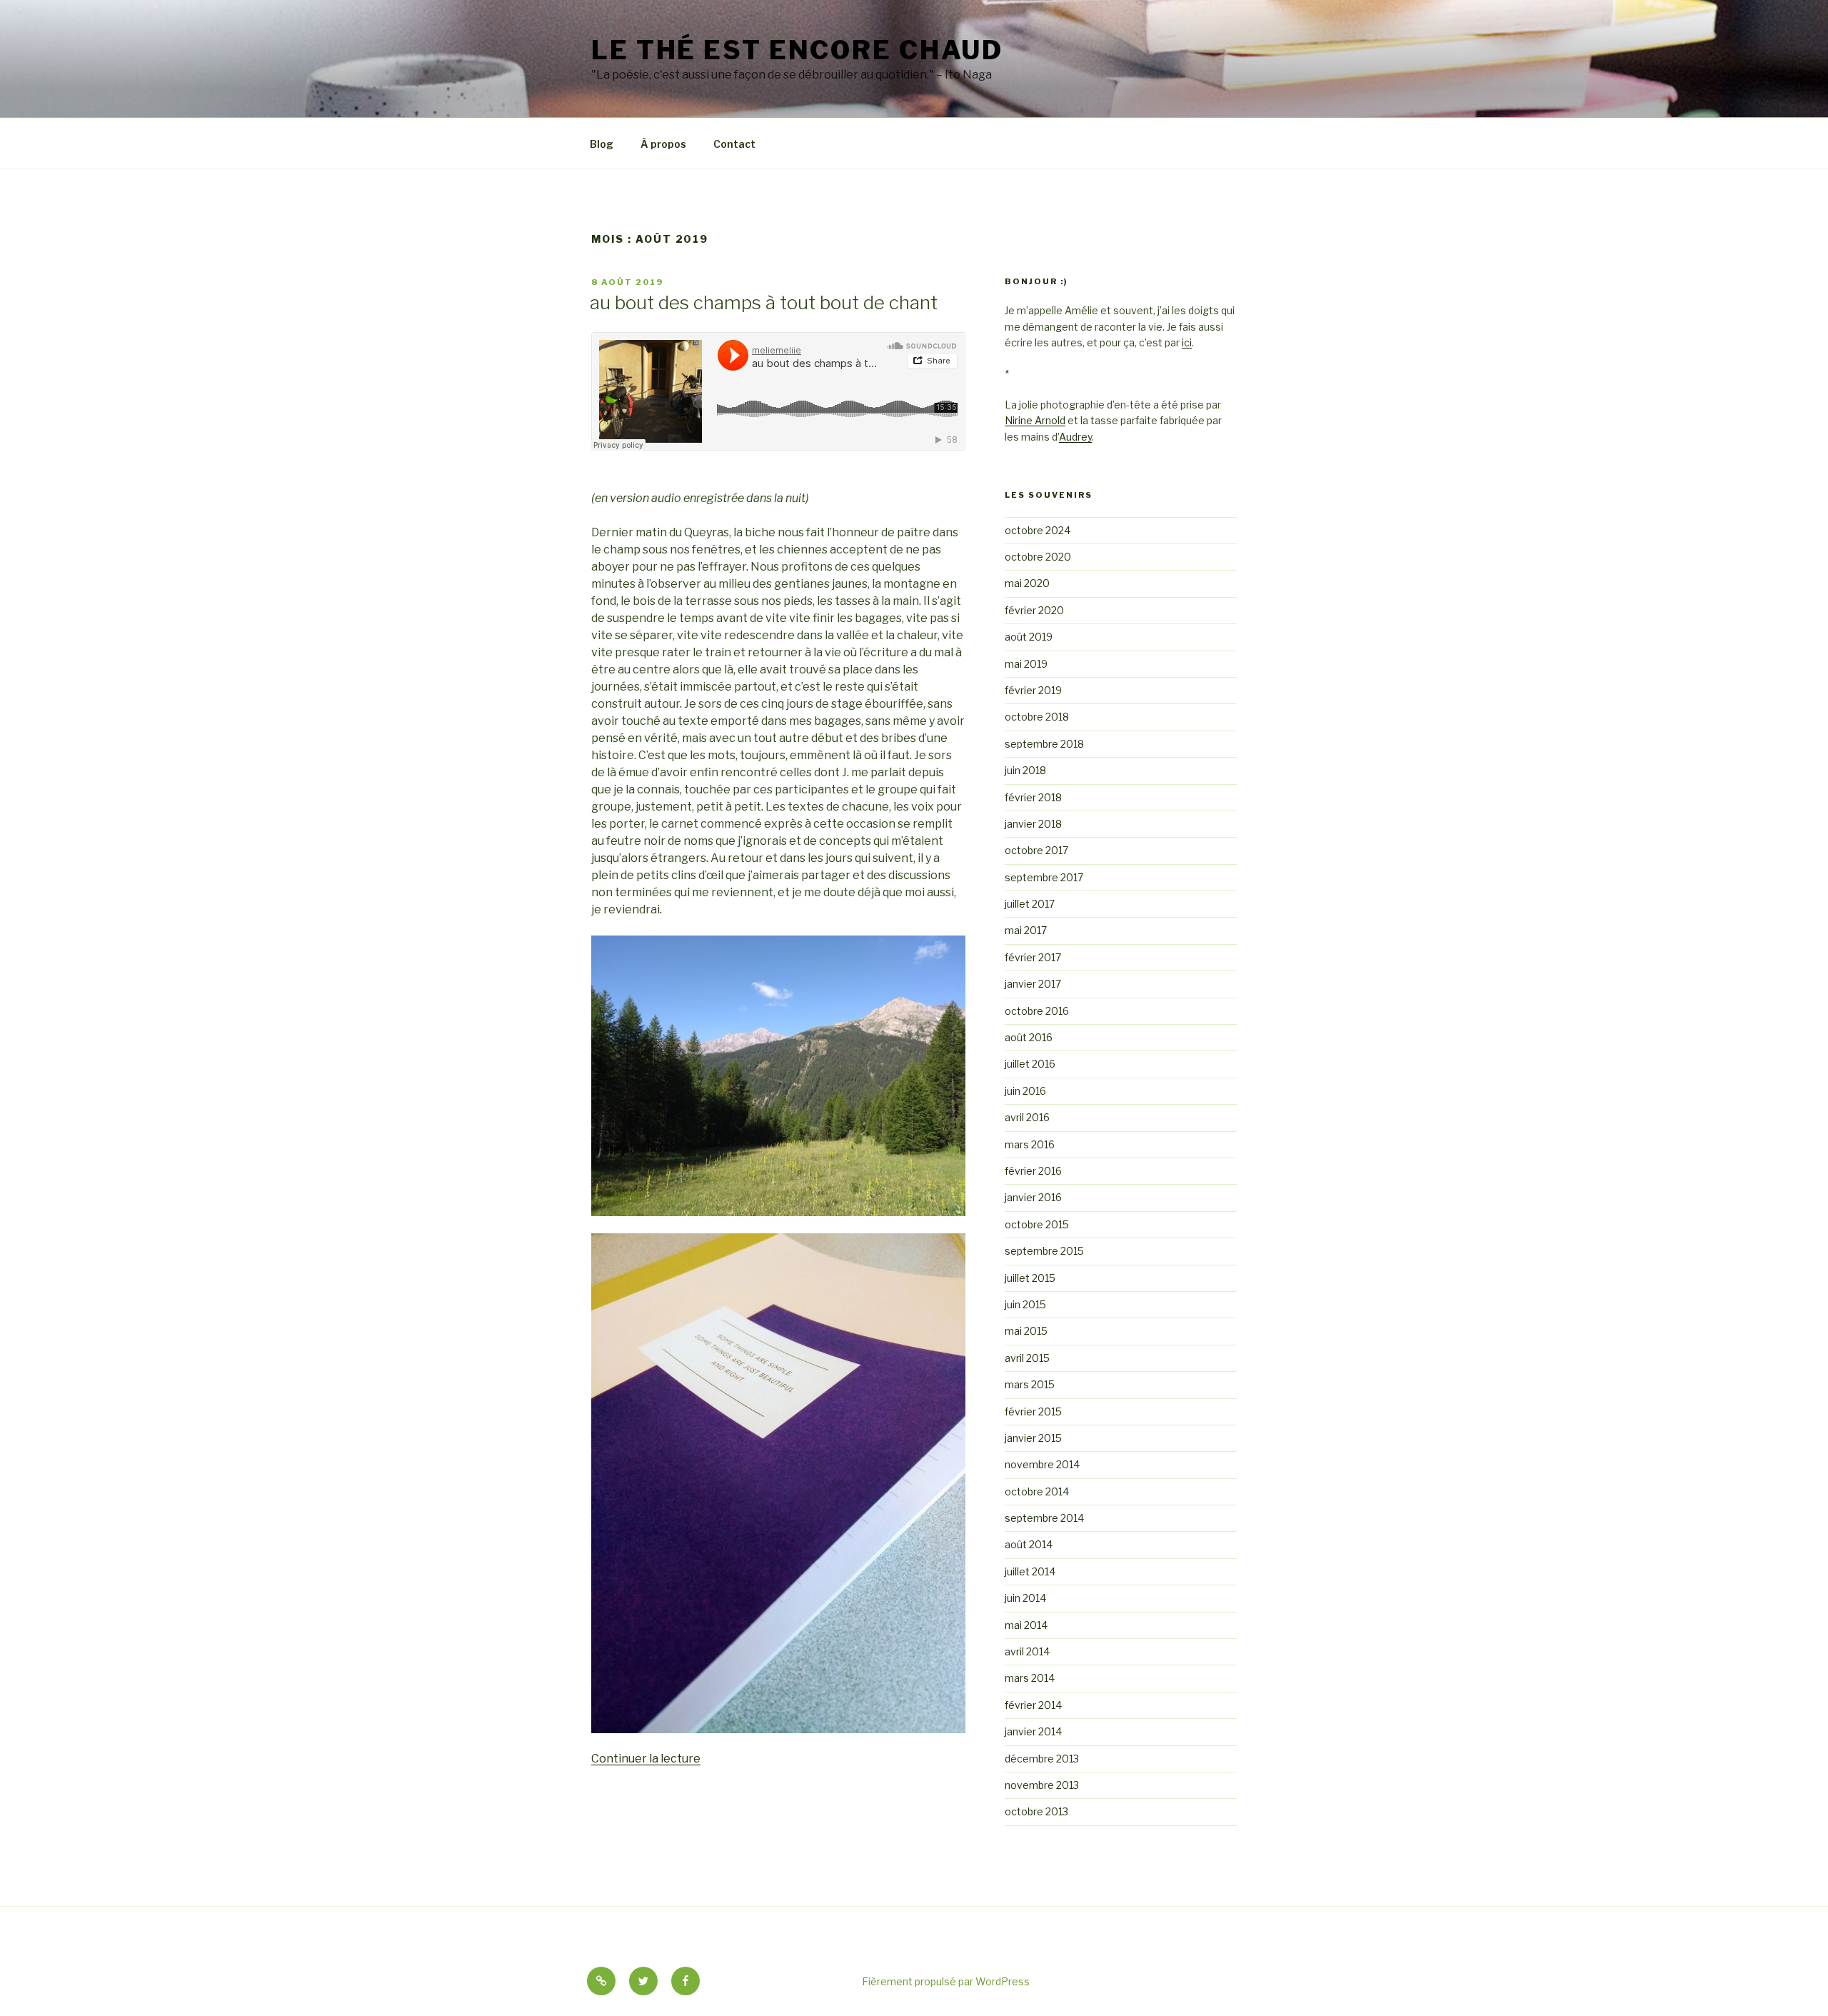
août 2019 (1029, 637)
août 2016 (1029, 1037)
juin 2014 (1025, 1598)
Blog (602, 144)
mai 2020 (1027, 583)
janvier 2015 (1033, 1438)
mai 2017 (1026, 930)
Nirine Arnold (1035, 420)
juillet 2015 (1030, 1278)
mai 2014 (1026, 1625)
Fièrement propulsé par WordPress (946, 1981)
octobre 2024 (1038, 530)
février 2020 (1034, 610)
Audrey (1075, 437)
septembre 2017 (1044, 877)
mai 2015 (1026, 1331)
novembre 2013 (1042, 1785)
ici (1187, 342)
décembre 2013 (1042, 1759)
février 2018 (1033, 797)
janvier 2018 (1033, 824)
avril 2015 (1027, 1358)
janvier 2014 (1033, 1731)
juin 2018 (1025, 770)
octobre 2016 (1037, 1011)
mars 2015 (1030, 1384)
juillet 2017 (1030, 904)
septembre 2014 (1044, 1518)
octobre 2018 (1037, 717)
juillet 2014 (1030, 1571)
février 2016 (1033, 1171)
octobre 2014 (1037, 1491)
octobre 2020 (1038, 557)
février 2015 (1033, 1411)
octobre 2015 (1037, 1224)
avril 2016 (1027, 1117)
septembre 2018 (1044, 744)
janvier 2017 (1033, 984)
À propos (663, 144)
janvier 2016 (1033, 1197)
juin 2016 (1025, 1091)
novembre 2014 (1042, 1464)
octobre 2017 (1036, 850)
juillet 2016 (1030, 1064)
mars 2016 (1030, 1144)
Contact (734, 144)
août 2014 (1029, 1544)
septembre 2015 (1044, 1251)
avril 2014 (1027, 1651)
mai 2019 (1026, 664)
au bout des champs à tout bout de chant (764, 302)
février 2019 (1033, 690)
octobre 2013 (1036, 1811)
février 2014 (1033, 1705)
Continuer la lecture (646, 1759)
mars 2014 (1030, 1678)
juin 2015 (1025, 1304)
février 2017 (1033, 957)
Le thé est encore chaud (797, 50)
